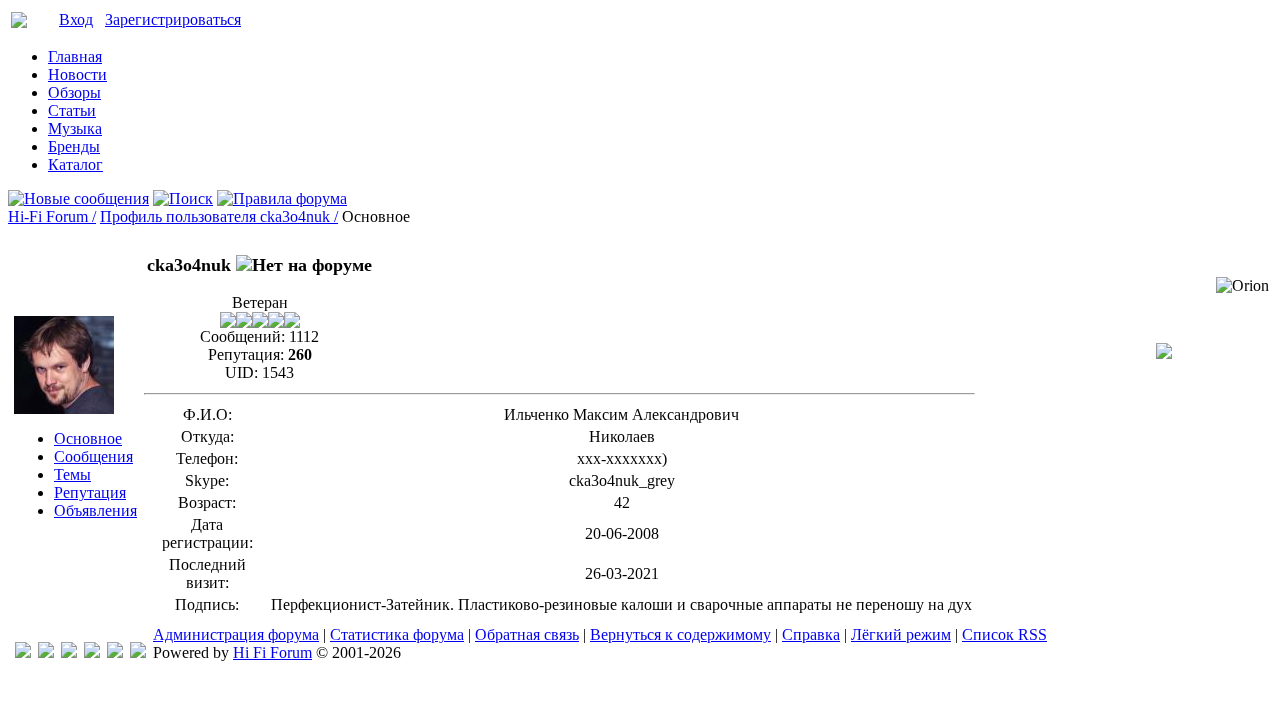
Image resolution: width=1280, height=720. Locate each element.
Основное (88, 438)
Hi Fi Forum (272, 652)
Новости (77, 74)
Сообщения (93, 456)
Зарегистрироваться (173, 19)
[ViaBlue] (69, 652)
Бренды (74, 146)
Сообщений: (242, 336)
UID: (241, 372)
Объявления (95, 510)
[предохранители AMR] (23, 652)
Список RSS (1004, 634)
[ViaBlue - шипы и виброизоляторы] (115, 652)
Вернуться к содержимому (680, 634)
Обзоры (74, 92)
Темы (72, 474)
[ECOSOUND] (92, 652)
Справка (811, 634)
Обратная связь (527, 634)
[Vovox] (138, 652)
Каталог (75, 164)
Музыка (75, 128)
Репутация (90, 492)
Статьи (72, 110)
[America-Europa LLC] (46, 652)
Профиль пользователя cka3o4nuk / (219, 216)
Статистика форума (397, 634)
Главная (75, 56)
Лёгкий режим (901, 634)
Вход (76, 19)
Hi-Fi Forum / (52, 216)
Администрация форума (236, 634)
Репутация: (246, 354)
